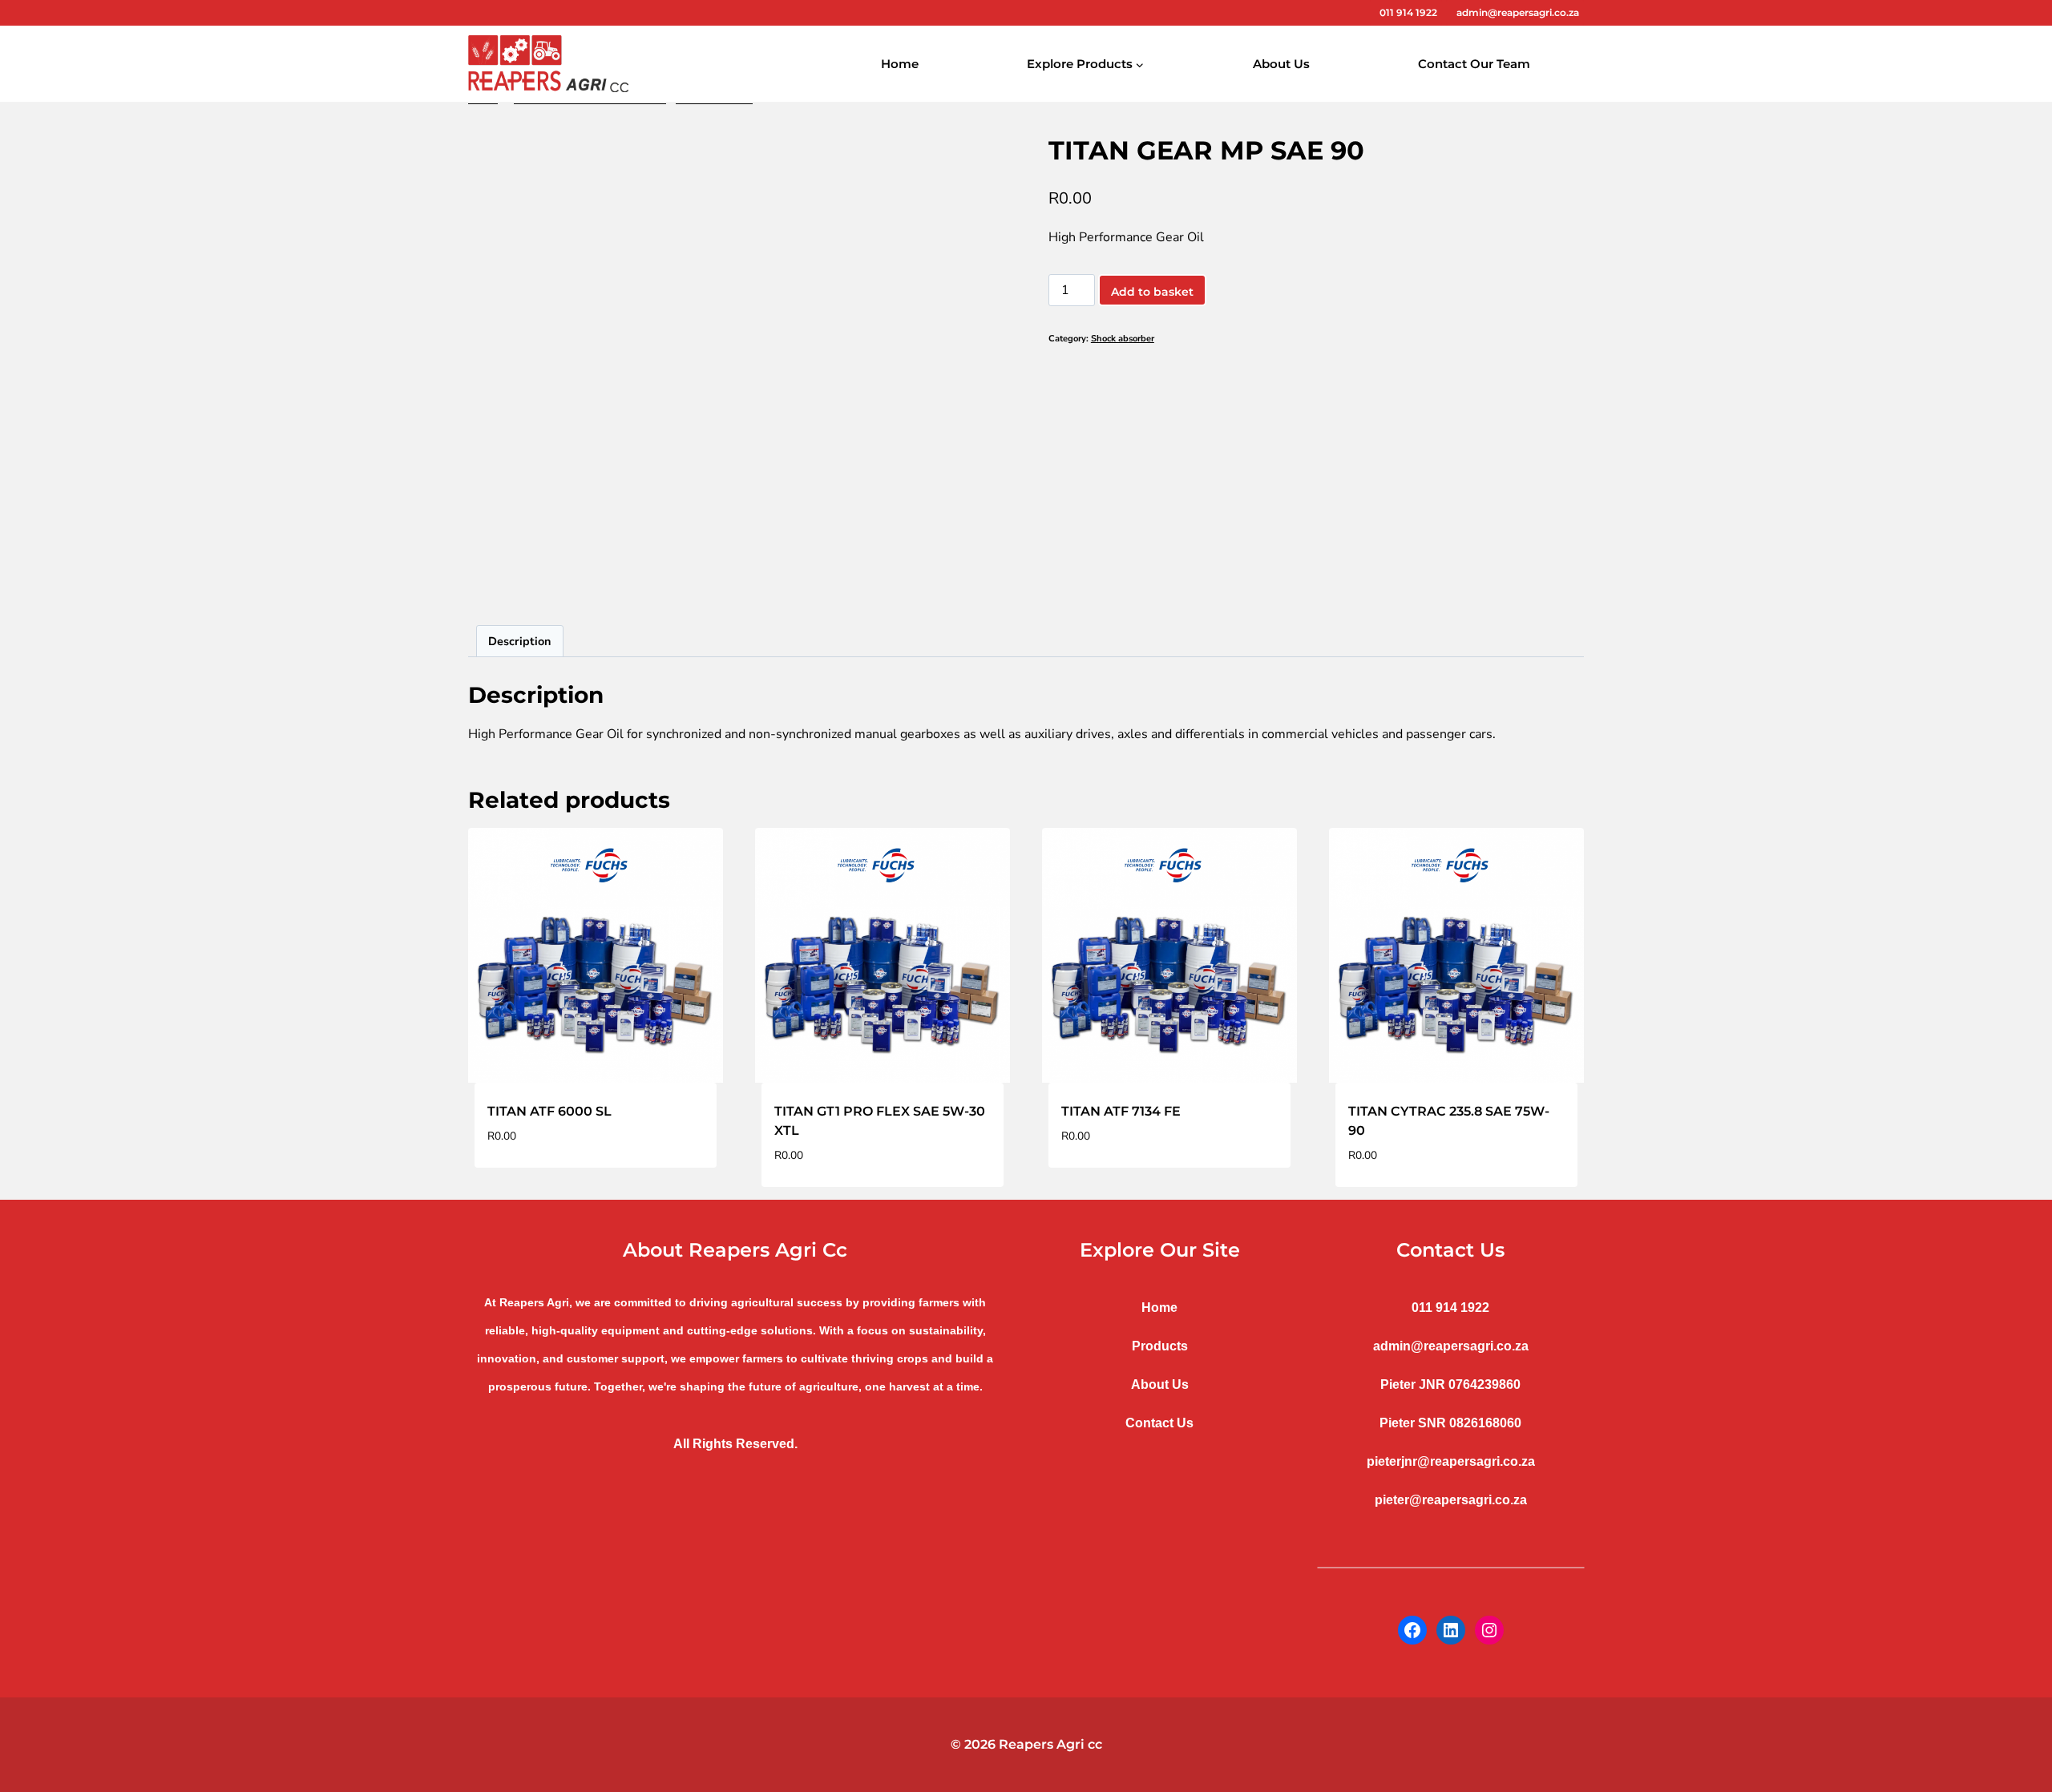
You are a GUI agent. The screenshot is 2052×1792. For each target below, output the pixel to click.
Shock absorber (1123, 339)
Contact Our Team (1474, 64)
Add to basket (1152, 292)
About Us (1281, 64)
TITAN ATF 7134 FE (1121, 1111)
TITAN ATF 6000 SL (549, 1111)
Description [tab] (519, 641)
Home (900, 64)
